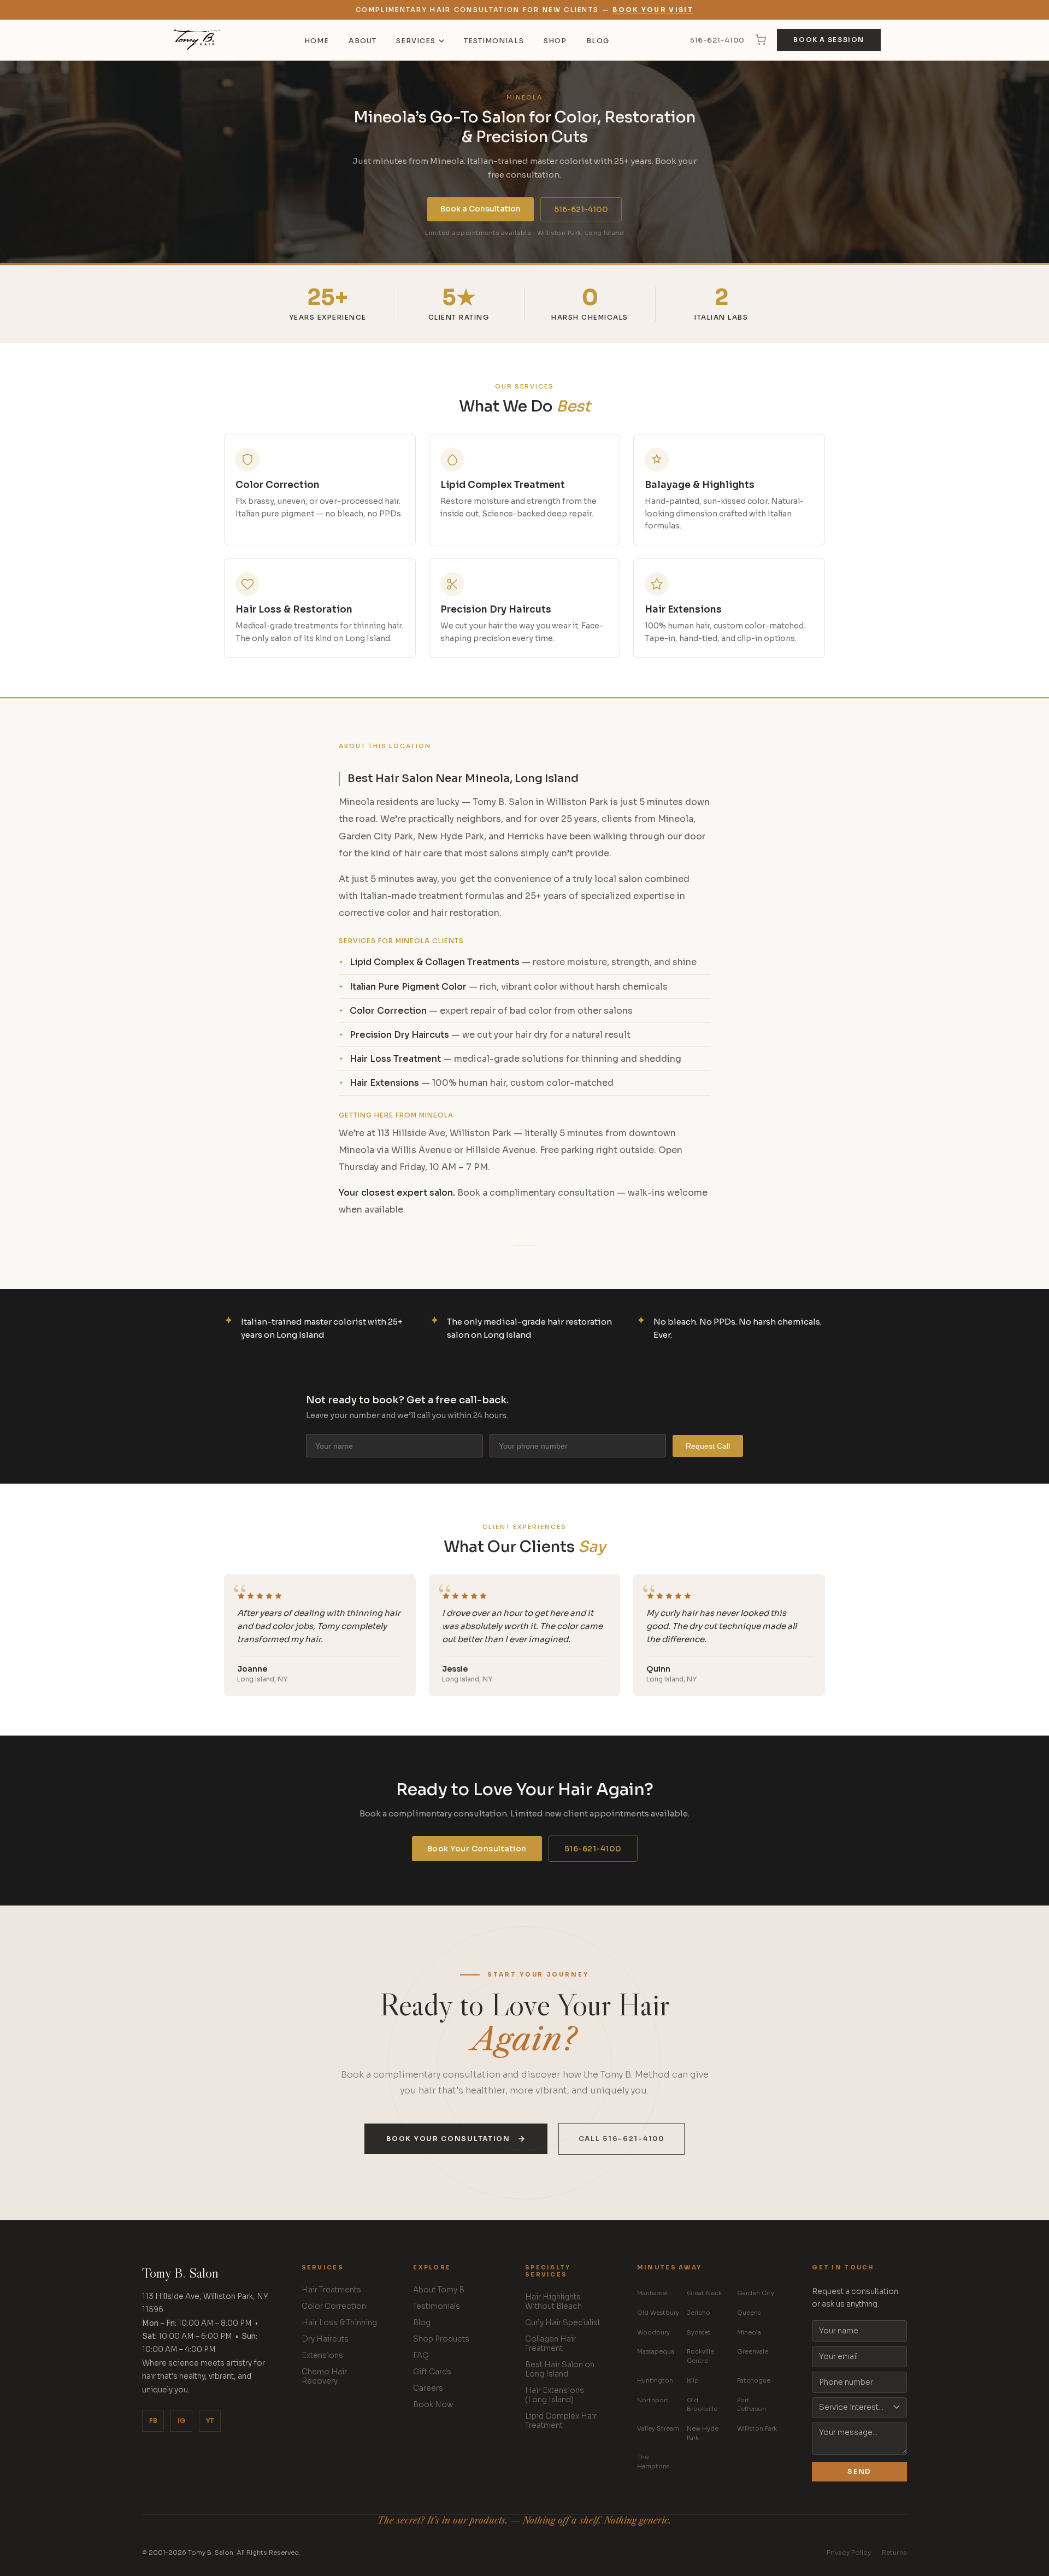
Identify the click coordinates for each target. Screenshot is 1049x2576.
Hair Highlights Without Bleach (553, 2302)
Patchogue (754, 2380)
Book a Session (829, 40)
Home (317, 41)
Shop (555, 41)
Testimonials (494, 41)
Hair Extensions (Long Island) (555, 2395)
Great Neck (704, 2293)
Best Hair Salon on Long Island (560, 2369)
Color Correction (334, 2306)
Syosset (699, 2332)
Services (416, 41)
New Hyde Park (703, 2433)
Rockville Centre (700, 2356)
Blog (598, 41)
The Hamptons (653, 2462)
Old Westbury (658, 2313)
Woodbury (653, 2332)
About (363, 41)
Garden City (756, 2293)
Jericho (699, 2313)
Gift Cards (432, 2372)
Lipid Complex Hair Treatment (561, 2421)
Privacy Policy (849, 2553)
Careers (428, 2388)
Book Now (433, 2405)
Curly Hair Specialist (563, 2323)
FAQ (421, 2356)
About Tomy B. (440, 2290)
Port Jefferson (752, 2405)
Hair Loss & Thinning (339, 2323)
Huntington (655, 2380)
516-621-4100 (717, 40)
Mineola (749, 2332)
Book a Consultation (481, 209)
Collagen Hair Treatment (550, 2344)
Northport (653, 2400)
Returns (894, 2553)
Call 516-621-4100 (621, 2139)
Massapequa (656, 2351)
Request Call (708, 1446)
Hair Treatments (331, 2290)
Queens (749, 2313)
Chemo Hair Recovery (324, 2377)
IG (181, 2421)
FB (153, 2421)
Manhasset (653, 2293)
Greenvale (753, 2351)
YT (210, 2421)
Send (859, 2472)
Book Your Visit (653, 10)
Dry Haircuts (325, 2339)
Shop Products (441, 2339)
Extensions (322, 2356)
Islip (693, 2380)
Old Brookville (702, 2405)
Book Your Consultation (477, 1849)
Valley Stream (658, 2428)
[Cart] (761, 40)
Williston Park (757, 2428)
